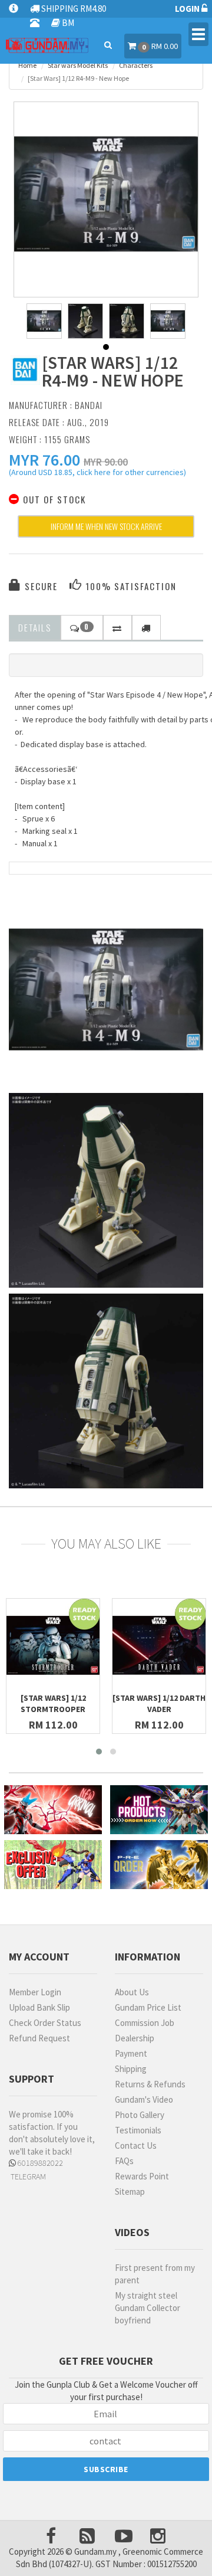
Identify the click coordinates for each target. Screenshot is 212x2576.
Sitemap (130, 2192)
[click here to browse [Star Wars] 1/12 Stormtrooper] (53, 1645)
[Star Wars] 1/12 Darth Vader (159, 1703)
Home (27, 65)
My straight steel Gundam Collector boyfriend (148, 2308)
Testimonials (138, 2130)
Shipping (131, 2069)
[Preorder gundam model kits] (159, 1865)
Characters (136, 65)
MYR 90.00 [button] (106, 462)
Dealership (135, 2038)
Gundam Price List (148, 2007)
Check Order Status (45, 2023)
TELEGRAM (27, 2176)
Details (35, 627)
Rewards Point (142, 2176)
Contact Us (136, 2145)
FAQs (124, 2161)
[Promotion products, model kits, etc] (53, 1865)
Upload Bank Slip (39, 2007)
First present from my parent (155, 2274)
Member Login (35, 1992)
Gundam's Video (144, 2099)
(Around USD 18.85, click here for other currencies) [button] (97, 474)
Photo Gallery (140, 2115)
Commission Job (145, 2023)
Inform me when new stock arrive (106, 526)
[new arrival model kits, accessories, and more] (53, 1810)
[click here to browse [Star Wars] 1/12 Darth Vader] (159, 1645)
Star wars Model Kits (78, 65)
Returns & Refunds (150, 2084)
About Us (132, 1992)
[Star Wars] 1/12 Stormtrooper (53, 1703)
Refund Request (39, 2038)
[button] (44, 460)
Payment (131, 2053)
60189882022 (39, 2163)
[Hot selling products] (159, 1810)
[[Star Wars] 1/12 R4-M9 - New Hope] (106, 194)
